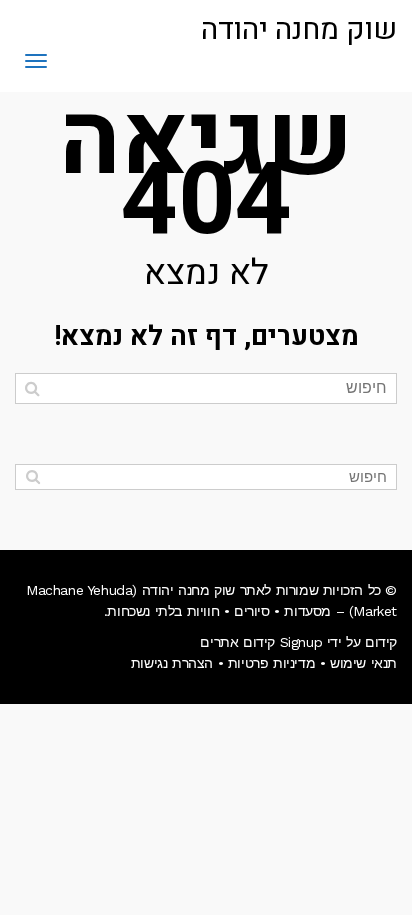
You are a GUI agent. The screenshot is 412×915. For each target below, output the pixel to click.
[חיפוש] (32, 388)
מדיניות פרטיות (271, 663)
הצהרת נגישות (172, 663)
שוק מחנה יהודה (299, 30)
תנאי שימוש (363, 663)
